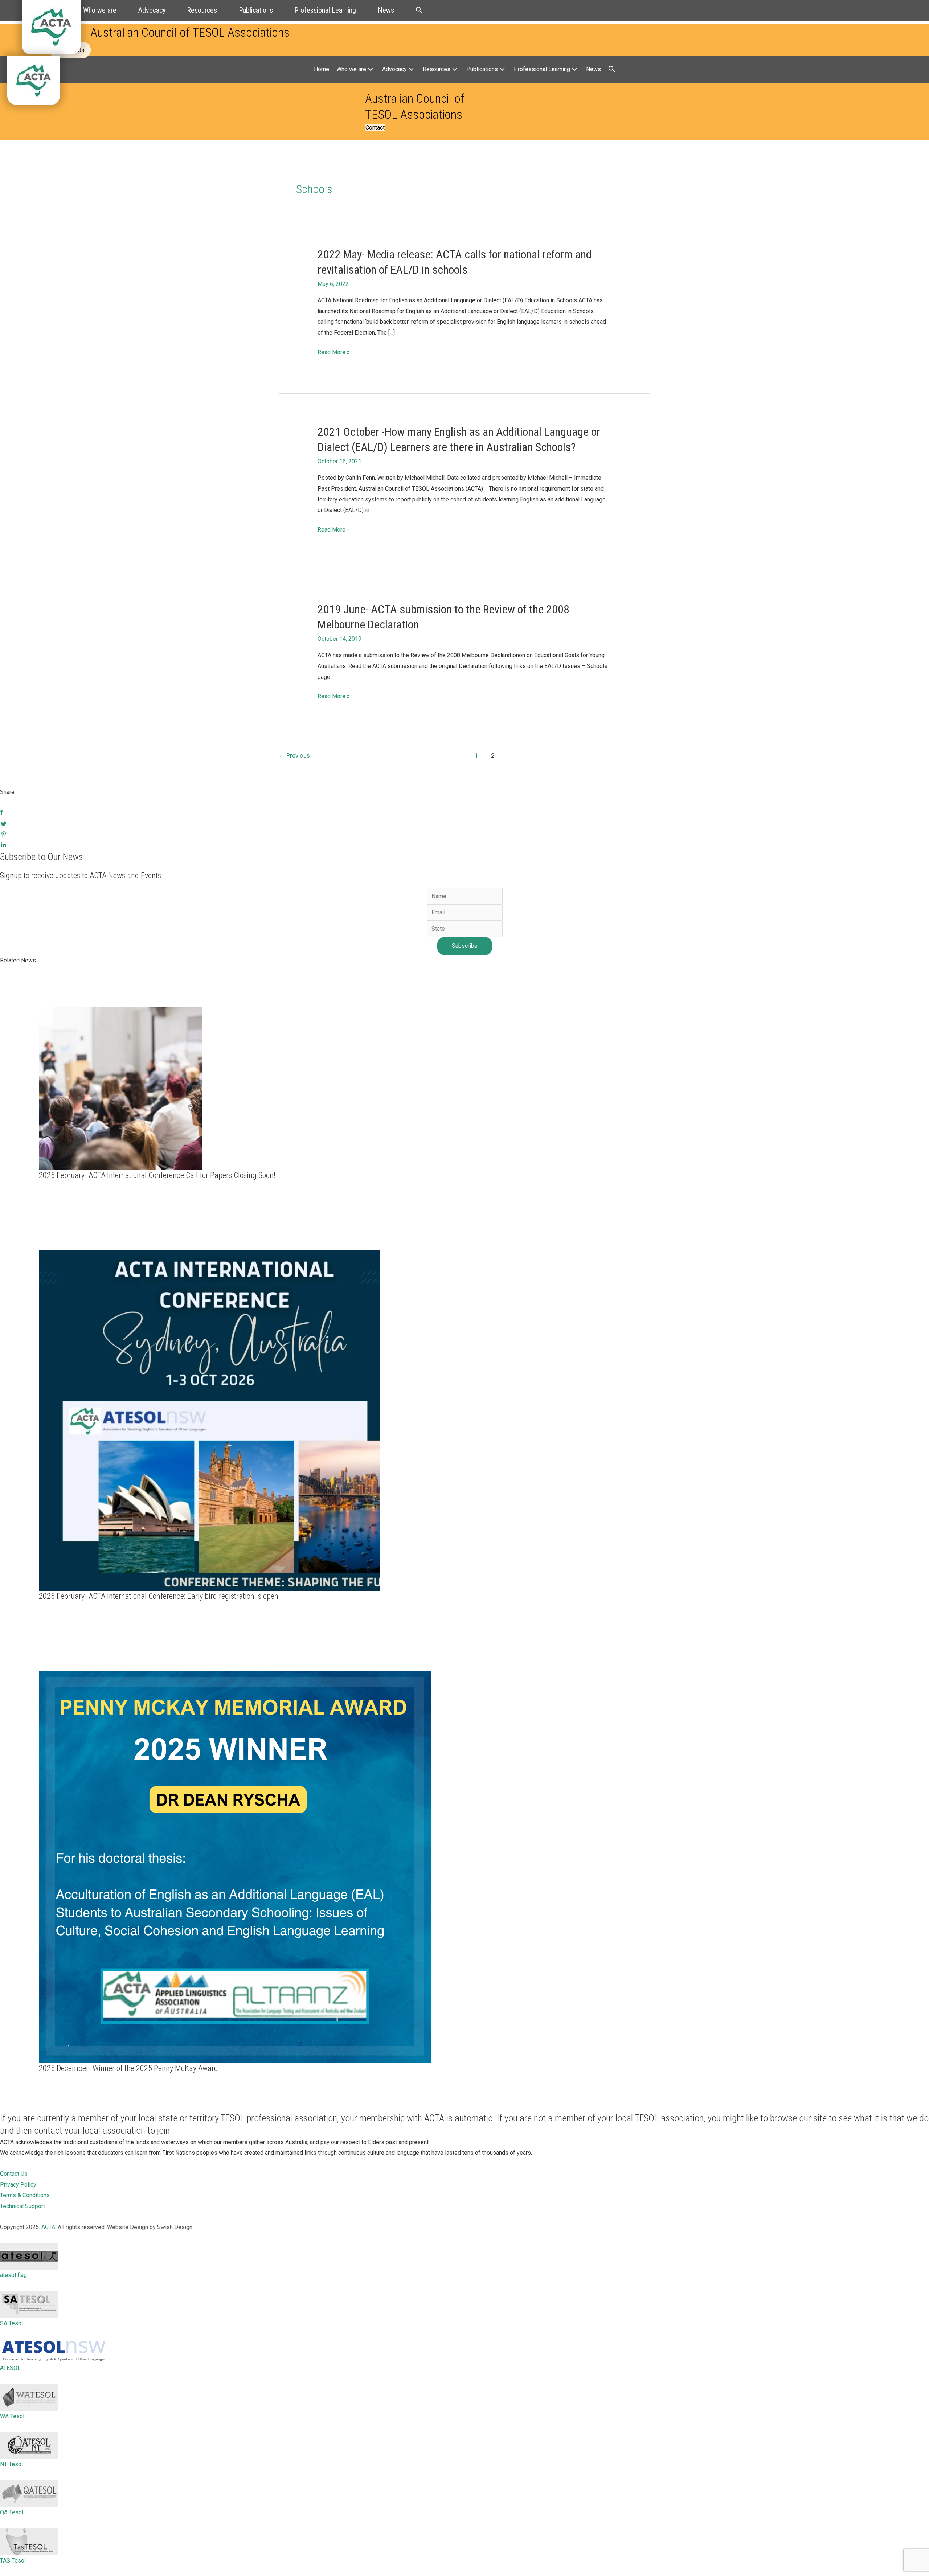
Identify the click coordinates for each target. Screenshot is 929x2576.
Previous (294, 755)
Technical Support (22, 2206)
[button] (419, 10)
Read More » (334, 353)
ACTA (48, 2227)
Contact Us (14, 2174)
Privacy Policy (18, 2185)
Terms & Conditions (25, 2195)
